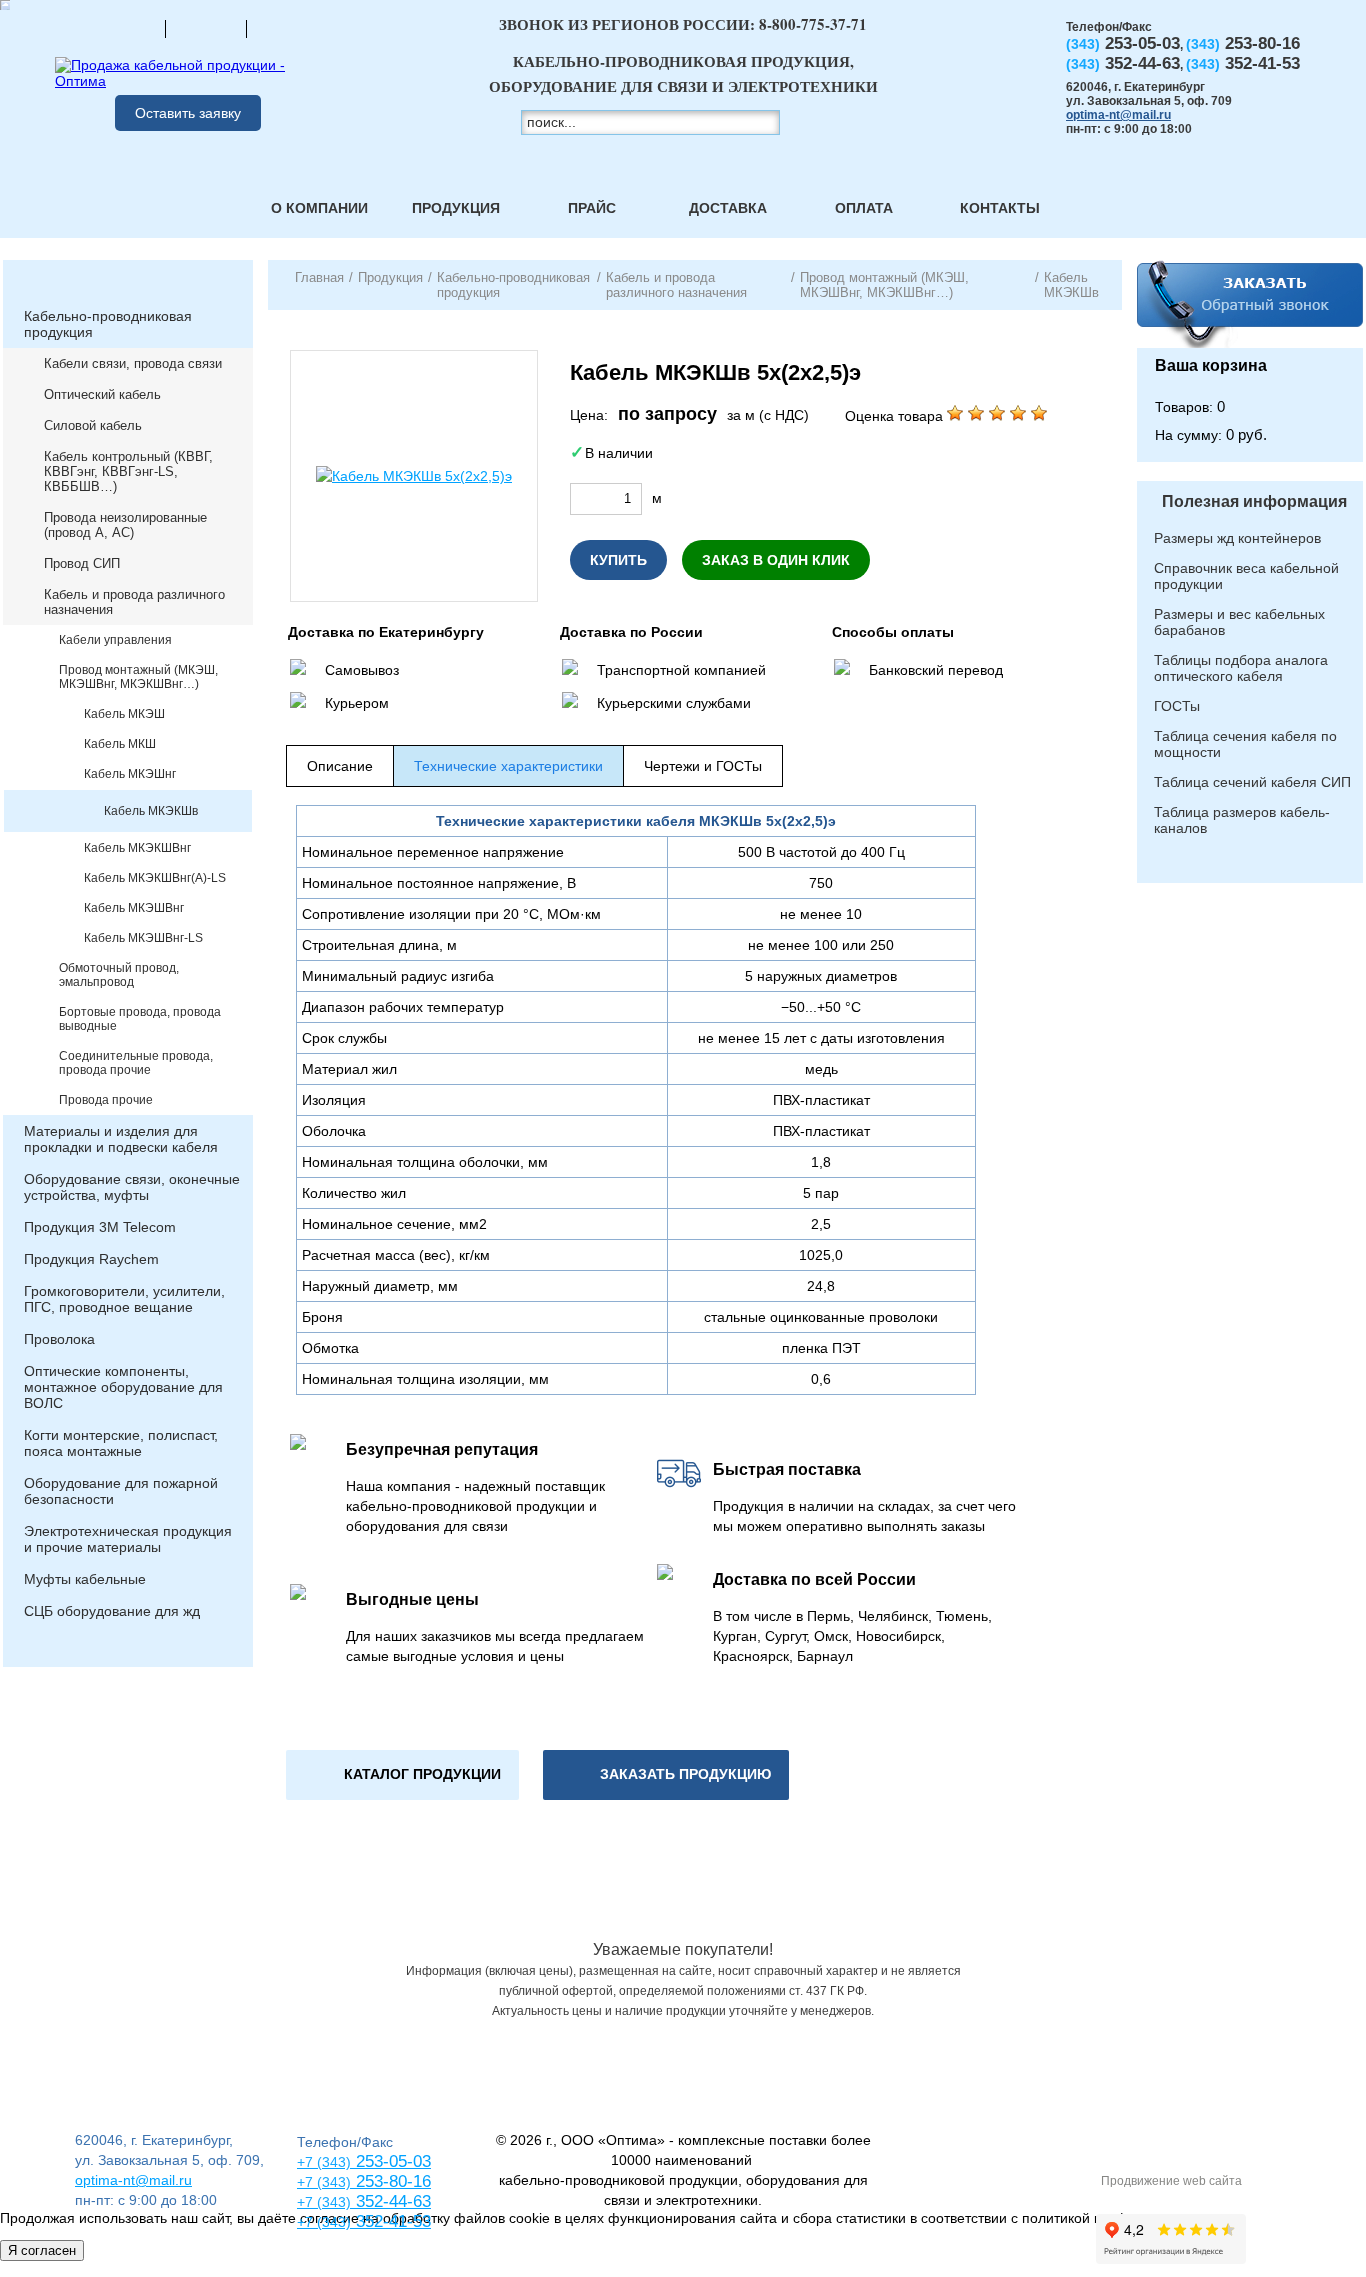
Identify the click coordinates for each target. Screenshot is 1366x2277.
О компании (319, 208)
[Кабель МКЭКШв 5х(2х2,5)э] (414, 476)
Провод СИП (82, 563)
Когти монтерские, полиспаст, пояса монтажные (121, 1443)
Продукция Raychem (91, 1259)
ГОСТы (1177, 706)
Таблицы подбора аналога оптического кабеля (1241, 668)
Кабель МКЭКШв (151, 811)
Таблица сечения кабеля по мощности (1245, 744)
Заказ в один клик (776, 560)
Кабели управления (115, 640)
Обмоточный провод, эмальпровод (119, 975)
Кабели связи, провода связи (133, 363)
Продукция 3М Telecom (100, 1227)
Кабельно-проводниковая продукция (108, 324)
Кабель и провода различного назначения (134, 602)
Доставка (728, 208)
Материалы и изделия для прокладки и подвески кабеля (121, 1139)
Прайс (592, 208)
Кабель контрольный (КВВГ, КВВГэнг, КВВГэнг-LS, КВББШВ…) (128, 471)
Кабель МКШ (120, 744)
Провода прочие (106, 1100)
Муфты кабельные (85, 1579)
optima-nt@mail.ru (1118, 115)
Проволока (59, 1339)
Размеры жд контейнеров (1237, 538)
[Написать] (287, 28)
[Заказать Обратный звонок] (1250, 304)
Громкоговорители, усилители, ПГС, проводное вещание (124, 1299)
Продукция (456, 208)
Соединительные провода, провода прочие (136, 1063)
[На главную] (125, 28)
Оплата (864, 208)
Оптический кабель (102, 394)
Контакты (1000, 208)
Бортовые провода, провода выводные (140, 1019)
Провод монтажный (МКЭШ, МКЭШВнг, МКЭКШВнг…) (138, 677)
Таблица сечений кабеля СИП (1252, 782)
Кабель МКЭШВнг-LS (143, 938)
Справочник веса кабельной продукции (1246, 576)
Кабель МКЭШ (124, 714)
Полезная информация (1254, 501)
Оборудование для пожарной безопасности (121, 1491)
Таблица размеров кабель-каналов (1242, 820)
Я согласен (42, 2250)
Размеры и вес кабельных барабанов (1239, 622)
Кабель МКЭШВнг (134, 908)
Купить (618, 560)
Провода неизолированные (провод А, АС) (125, 525)
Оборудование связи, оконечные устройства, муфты (132, 1187)
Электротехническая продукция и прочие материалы (128, 1539)
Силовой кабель (93, 425)
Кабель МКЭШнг (130, 774)
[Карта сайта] (206, 28)
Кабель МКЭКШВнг (137, 848)
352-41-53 (391, 2221)
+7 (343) (324, 2222)
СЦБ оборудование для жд (112, 1611)
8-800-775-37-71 (813, 24)
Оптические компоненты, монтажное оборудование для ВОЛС (123, 1387)
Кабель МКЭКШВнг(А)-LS (155, 878)
